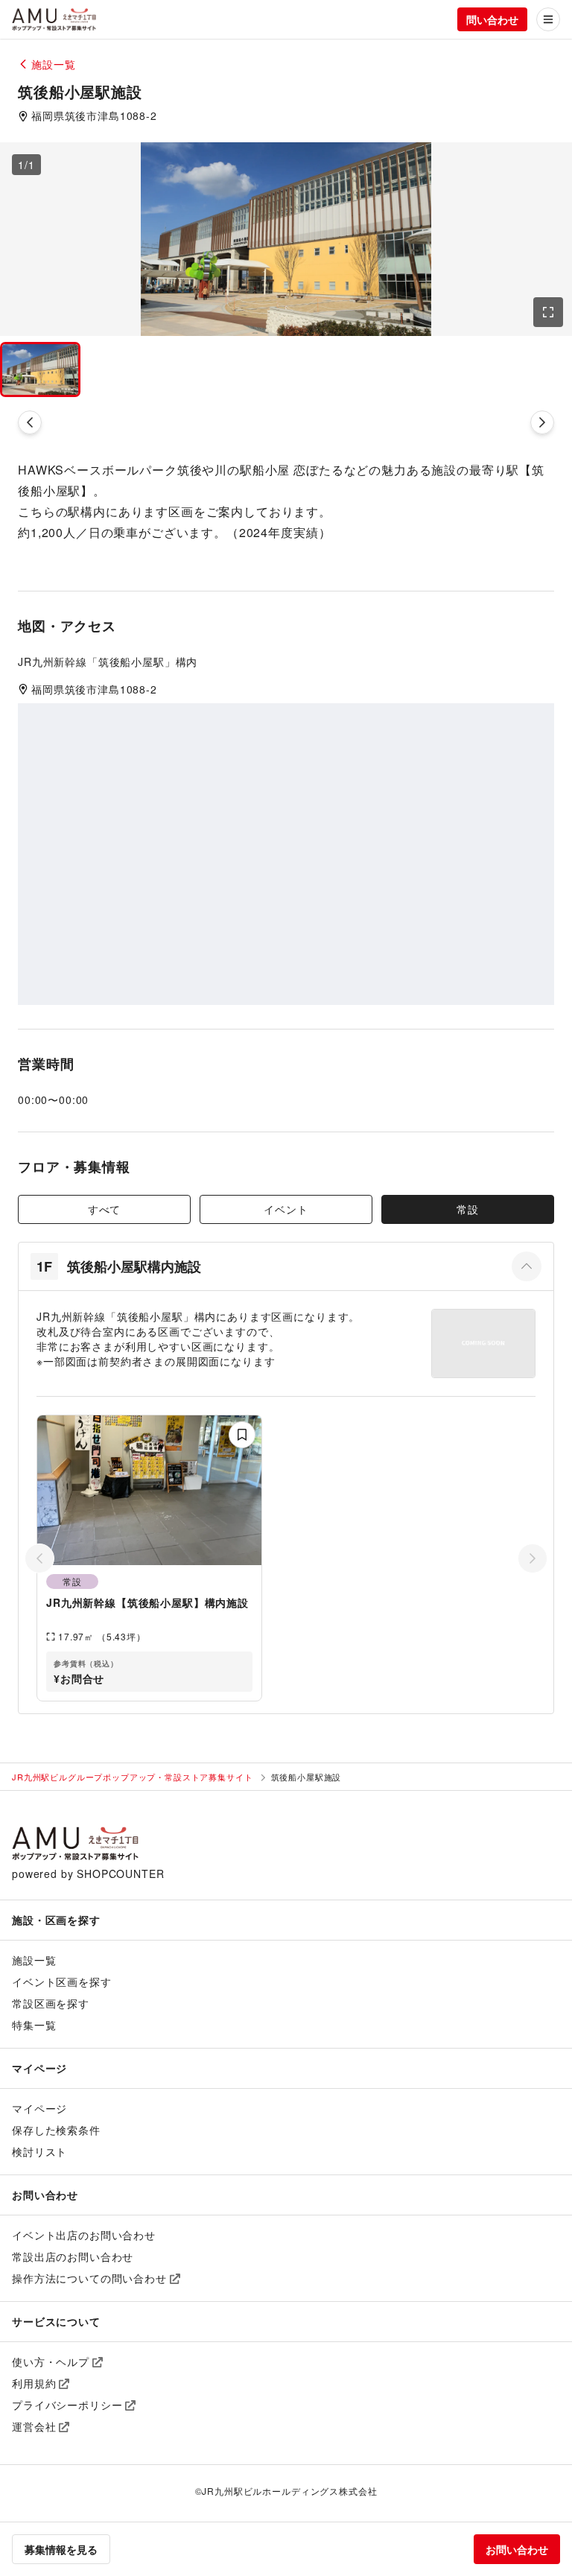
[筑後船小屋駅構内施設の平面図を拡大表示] (483, 1343)
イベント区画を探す (62, 1982)
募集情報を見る (61, 2549)
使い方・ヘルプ (51, 2361)
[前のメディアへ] (30, 422)
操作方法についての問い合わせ (89, 2278)
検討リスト (39, 2151)
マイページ (39, 2108)
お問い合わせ (517, 2549)
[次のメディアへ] (542, 422)
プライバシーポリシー (67, 2405)
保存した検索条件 (56, 2130)
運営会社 (34, 2426)
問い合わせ (492, 19)
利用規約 (34, 2383)
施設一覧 (34, 1960)
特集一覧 (34, 2025)
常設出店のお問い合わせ (73, 2256)
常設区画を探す (51, 2003)
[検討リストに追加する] (242, 1435)
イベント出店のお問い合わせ (84, 2235)
